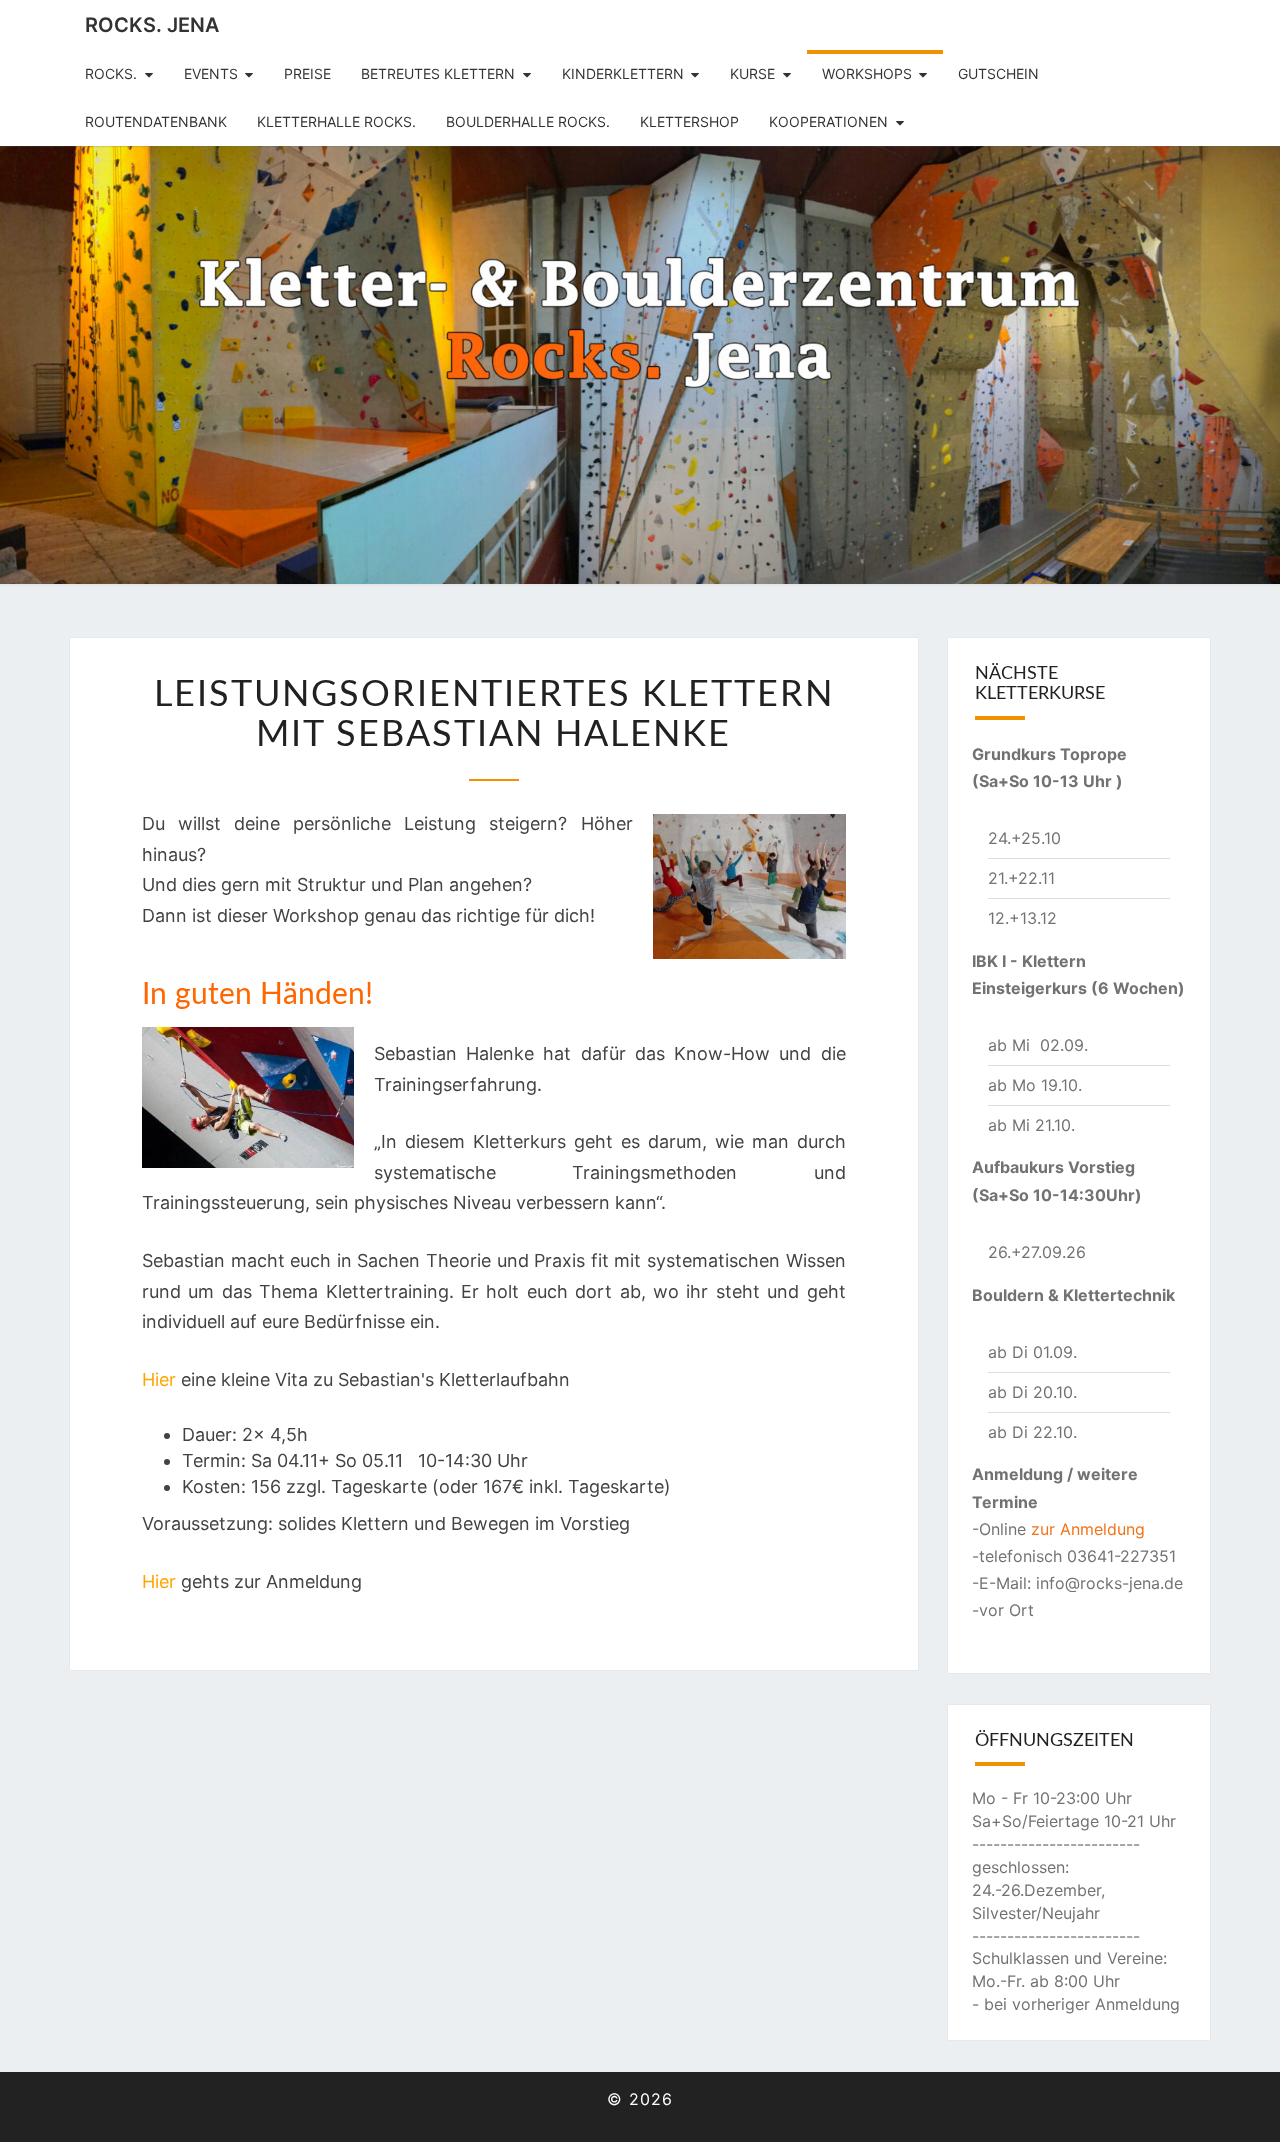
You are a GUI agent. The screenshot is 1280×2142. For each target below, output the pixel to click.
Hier (159, 1379)
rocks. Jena (152, 25)
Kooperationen (828, 121)
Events (211, 73)
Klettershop (689, 121)
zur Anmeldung (1088, 1529)
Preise (307, 73)
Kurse (752, 73)
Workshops (867, 73)
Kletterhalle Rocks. (336, 121)
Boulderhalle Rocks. (528, 121)
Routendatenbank (156, 121)
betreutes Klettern (438, 73)
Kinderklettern (623, 73)
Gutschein (998, 73)
